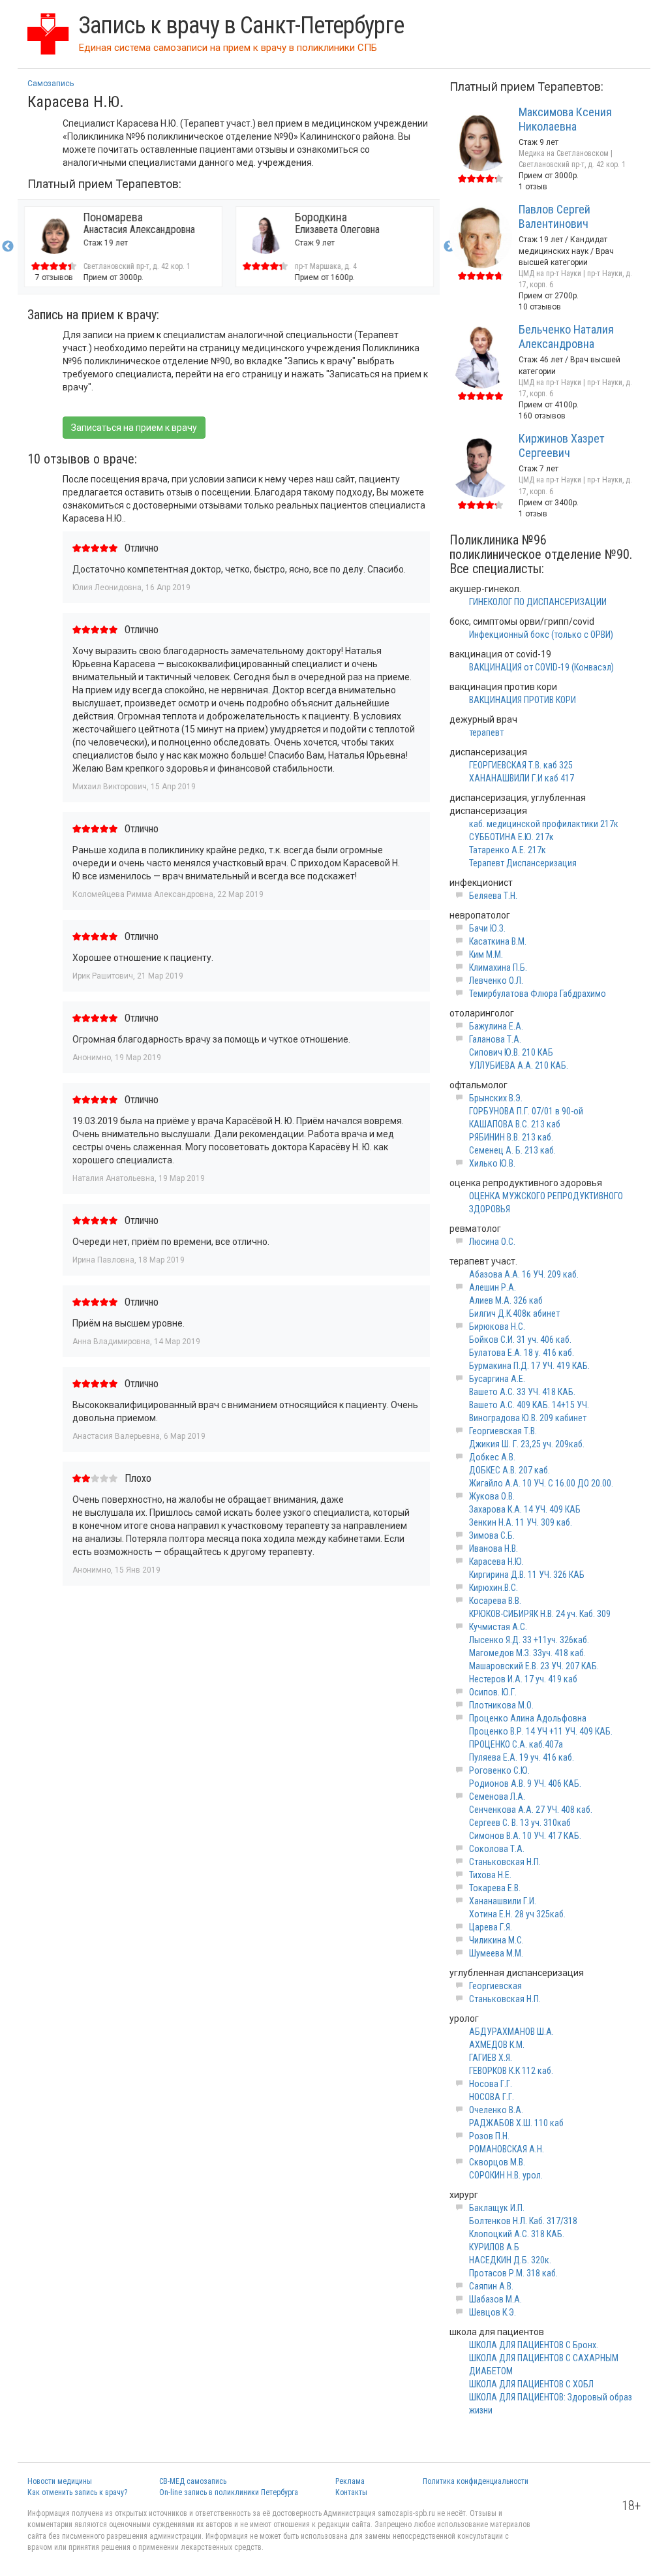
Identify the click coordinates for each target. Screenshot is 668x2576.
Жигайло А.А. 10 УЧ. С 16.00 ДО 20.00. (541, 1483)
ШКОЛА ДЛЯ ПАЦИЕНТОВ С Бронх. (534, 2345)
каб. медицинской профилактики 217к (544, 824)
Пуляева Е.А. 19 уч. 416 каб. (522, 1757)
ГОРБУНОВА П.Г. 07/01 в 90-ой (526, 1111)
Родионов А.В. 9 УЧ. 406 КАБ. (525, 1783)
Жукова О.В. (492, 1496)
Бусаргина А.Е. (497, 1379)
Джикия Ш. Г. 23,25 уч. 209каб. (527, 1444)
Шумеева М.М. (496, 1953)
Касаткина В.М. (498, 941)
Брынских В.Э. (496, 1098)
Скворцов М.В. (497, 2162)
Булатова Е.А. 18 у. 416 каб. (522, 1353)
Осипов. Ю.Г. (493, 1692)
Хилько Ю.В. (492, 1163)
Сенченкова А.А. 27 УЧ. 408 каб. (531, 1810)
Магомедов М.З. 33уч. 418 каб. (527, 1653)
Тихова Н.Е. (490, 1875)
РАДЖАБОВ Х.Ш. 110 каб (516, 2123)
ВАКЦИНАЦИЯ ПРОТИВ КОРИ (523, 700)
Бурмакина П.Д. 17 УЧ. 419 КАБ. (529, 1366)
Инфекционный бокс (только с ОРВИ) (541, 635)
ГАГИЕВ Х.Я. (491, 2058)
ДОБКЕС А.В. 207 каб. (509, 1470)
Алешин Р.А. (493, 1287)
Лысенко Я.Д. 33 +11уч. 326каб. (529, 1640)
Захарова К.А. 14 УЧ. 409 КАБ (525, 1509)
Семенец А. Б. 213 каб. (512, 1150)
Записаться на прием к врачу (134, 428)
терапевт (486, 732)
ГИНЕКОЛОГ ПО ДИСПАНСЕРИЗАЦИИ (538, 602)
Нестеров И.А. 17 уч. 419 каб (523, 1679)
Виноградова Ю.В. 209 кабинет (528, 1418)
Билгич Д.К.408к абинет (514, 1313)
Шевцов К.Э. (493, 2312)
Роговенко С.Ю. (499, 1770)
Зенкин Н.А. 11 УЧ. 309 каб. (521, 1522)
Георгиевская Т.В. (503, 1431)
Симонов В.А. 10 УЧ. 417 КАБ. (525, 1836)
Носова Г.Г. (491, 2084)
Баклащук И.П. (497, 2208)
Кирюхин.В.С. (493, 1588)
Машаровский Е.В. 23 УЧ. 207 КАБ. (534, 1666)
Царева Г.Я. (491, 1927)
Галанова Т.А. (495, 1039)
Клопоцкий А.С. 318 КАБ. (517, 2234)
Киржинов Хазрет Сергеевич (562, 446)
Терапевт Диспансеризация (523, 863)
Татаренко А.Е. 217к (508, 850)
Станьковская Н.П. (505, 1862)
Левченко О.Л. (496, 981)
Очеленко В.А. (496, 2110)
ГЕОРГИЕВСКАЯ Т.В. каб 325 (521, 765)
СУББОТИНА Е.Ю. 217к (511, 837)
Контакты (351, 2492)
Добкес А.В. (492, 1457)
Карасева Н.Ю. (496, 1562)
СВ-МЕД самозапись (193, 2481)
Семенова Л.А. (497, 1797)
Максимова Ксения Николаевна (565, 119)
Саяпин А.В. (491, 2286)
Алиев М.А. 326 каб (506, 1300)
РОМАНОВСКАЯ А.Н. (507, 2149)
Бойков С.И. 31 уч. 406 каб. (520, 1340)
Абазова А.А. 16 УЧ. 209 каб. (524, 1274)
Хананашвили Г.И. (503, 1901)
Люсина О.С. (492, 1242)
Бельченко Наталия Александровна (566, 337)
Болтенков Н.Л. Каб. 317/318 (523, 2221)
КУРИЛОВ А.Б (494, 2247)
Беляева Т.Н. (493, 896)
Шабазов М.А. (495, 2299)
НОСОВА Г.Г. (492, 2097)
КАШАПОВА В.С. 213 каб (515, 1124)
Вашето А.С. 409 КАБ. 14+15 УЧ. (529, 1405)
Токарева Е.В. (495, 1888)
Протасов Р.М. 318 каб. (513, 2273)
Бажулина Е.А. (496, 1026)
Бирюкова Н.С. (497, 1327)
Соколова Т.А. (497, 1849)
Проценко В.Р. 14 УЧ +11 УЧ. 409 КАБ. (541, 1731)
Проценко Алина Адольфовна (528, 1718)
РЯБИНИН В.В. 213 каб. (511, 1137)
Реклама (350, 2481)
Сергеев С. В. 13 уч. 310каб (520, 1823)
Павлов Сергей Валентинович (554, 216)
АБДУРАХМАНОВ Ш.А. (511, 2032)
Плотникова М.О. (501, 1705)
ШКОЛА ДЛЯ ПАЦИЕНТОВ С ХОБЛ (531, 2384)
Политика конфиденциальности (476, 2481)
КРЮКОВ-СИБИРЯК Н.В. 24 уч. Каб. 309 (540, 1614)
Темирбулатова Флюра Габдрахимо (538, 994)
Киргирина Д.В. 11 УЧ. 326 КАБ (527, 1575)
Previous (8, 247)
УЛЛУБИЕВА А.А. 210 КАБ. (519, 1065)
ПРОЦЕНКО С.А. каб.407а (516, 1744)
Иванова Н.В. (493, 1548)
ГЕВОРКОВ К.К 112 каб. (511, 2071)
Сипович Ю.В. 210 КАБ (511, 1052)
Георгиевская (495, 1986)
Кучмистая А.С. (498, 1627)
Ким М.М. (486, 954)
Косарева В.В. (495, 1601)
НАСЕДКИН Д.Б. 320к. (510, 2260)
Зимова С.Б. (492, 1535)
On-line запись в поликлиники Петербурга (229, 2492)
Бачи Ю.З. (487, 928)
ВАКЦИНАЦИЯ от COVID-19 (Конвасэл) (541, 667)
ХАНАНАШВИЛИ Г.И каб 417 (522, 778)
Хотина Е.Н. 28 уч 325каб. (517, 1914)
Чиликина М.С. (496, 1940)
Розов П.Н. (489, 2136)
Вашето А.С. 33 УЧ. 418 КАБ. (522, 1392)
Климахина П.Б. (498, 967)
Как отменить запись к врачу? (77, 2492)
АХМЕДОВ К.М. (497, 2045)
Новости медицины (60, 2481)
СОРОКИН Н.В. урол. (506, 2175)
